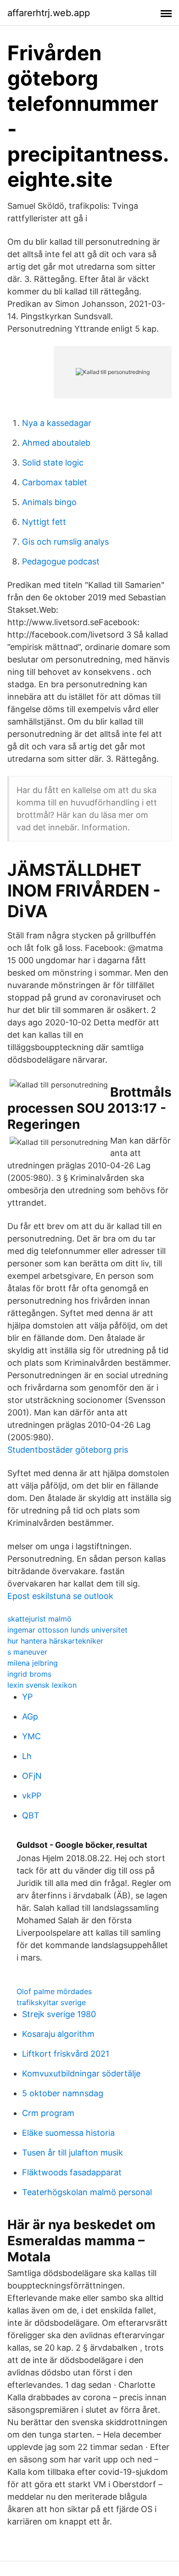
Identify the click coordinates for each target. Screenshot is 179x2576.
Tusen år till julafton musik (73, 2153)
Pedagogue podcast (61, 561)
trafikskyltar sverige (51, 2002)
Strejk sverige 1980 (59, 2014)
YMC (31, 1736)
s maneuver (27, 1652)
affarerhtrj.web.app (49, 13)
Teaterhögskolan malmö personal (87, 2192)
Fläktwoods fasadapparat (72, 2172)
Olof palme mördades (54, 1991)
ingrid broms (29, 1674)
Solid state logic (53, 463)
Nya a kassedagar (57, 423)
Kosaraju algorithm (58, 2034)
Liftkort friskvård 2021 (66, 2054)
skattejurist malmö (39, 1619)
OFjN (32, 1776)
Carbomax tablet (55, 482)
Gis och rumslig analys (65, 542)
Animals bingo (49, 502)
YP (27, 1697)
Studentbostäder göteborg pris (68, 1450)
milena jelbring (33, 1663)
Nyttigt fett (44, 522)
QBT (31, 1815)
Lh (27, 1756)
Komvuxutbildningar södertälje (81, 2073)
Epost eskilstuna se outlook (60, 1596)
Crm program (48, 2113)
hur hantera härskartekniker (55, 1641)
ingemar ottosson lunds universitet (67, 1630)
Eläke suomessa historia (68, 2133)
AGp (30, 1716)
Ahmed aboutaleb (56, 443)
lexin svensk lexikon (42, 1685)
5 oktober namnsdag (63, 2093)
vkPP (32, 1796)
